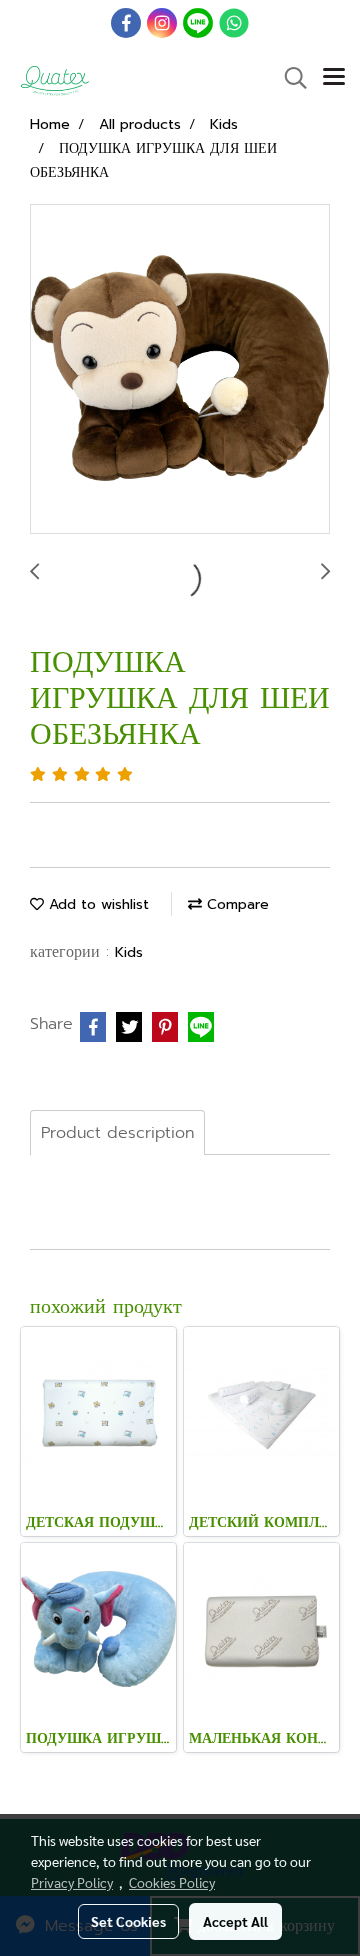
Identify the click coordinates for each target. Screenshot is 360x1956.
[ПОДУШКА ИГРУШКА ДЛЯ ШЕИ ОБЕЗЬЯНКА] (180, 370)
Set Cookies (128, 1921)
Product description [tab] (117, 1133)
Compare (235, 904)
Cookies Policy (172, 1882)
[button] (289, 78)
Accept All (235, 1921)
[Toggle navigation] (334, 78)
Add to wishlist (96, 904)
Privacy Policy (72, 1882)
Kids (129, 952)
